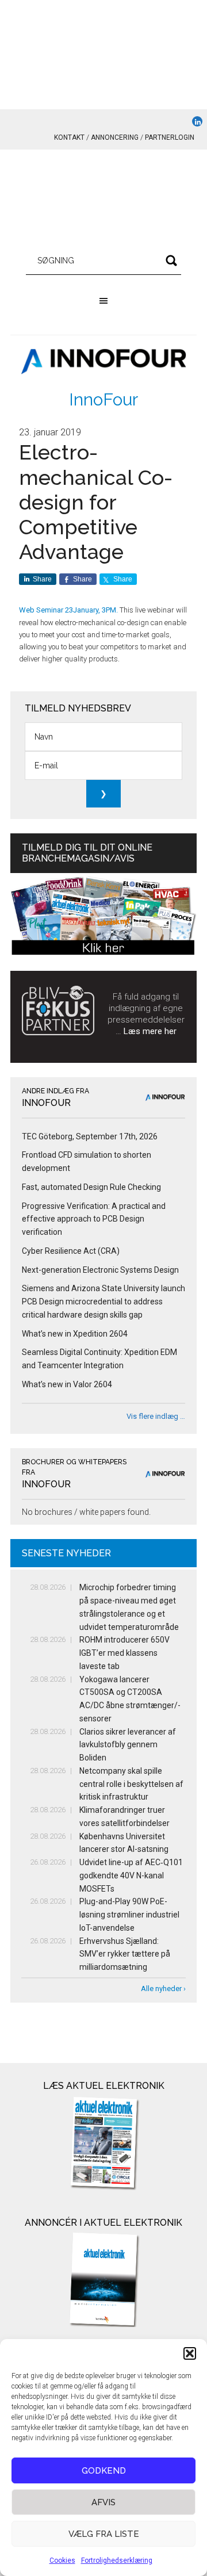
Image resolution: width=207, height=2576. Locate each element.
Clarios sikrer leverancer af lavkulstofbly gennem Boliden (128, 1745)
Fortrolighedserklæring (117, 2560)
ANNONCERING (115, 137)
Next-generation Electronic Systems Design (100, 1270)
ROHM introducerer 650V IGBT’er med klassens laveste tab (124, 1653)
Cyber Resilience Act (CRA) (71, 1251)
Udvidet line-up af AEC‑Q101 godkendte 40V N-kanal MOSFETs (131, 1875)
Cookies (62, 2560)
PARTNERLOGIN (170, 137)
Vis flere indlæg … (156, 1416)
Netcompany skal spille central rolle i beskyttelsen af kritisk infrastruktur (131, 1784)
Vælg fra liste (104, 2534)
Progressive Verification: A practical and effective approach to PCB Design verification (94, 1219)
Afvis (103, 2502)
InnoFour (103, 399)
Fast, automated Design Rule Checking (91, 1187)
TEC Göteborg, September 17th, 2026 (90, 1136)
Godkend (104, 2471)
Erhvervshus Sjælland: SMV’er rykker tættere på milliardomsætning (125, 1954)
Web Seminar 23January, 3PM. (68, 610)
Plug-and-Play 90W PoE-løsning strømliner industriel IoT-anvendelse (129, 1915)
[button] (190, 2353)
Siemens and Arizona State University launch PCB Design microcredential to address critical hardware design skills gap (103, 1302)
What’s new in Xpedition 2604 (75, 1334)
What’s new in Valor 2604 (67, 1384)
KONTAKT (69, 137)
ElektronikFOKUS (103, 201)
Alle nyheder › (163, 1989)
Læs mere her (150, 1031)
